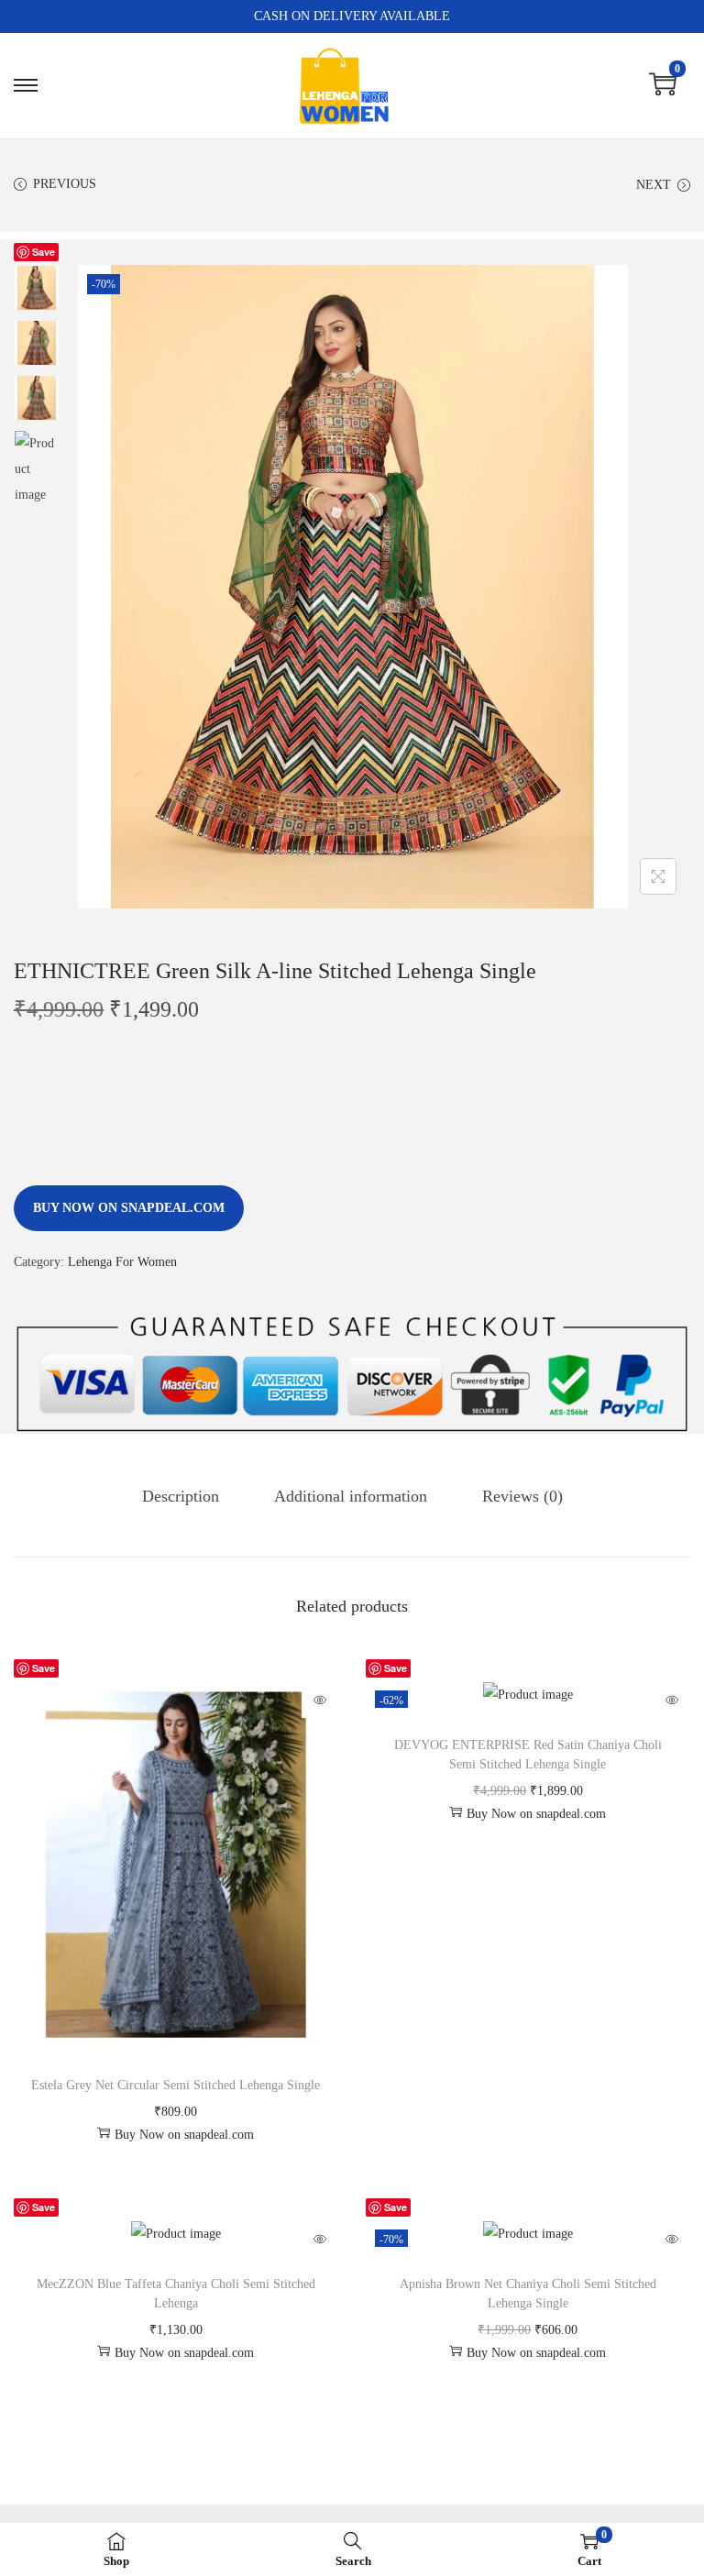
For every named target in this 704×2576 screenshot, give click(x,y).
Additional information (351, 1496)
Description (181, 1496)
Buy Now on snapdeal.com (129, 1208)
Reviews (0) (522, 1496)
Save (44, 252)
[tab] (181, 1496)
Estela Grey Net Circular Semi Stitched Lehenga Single (176, 2085)
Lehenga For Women (122, 1262)
